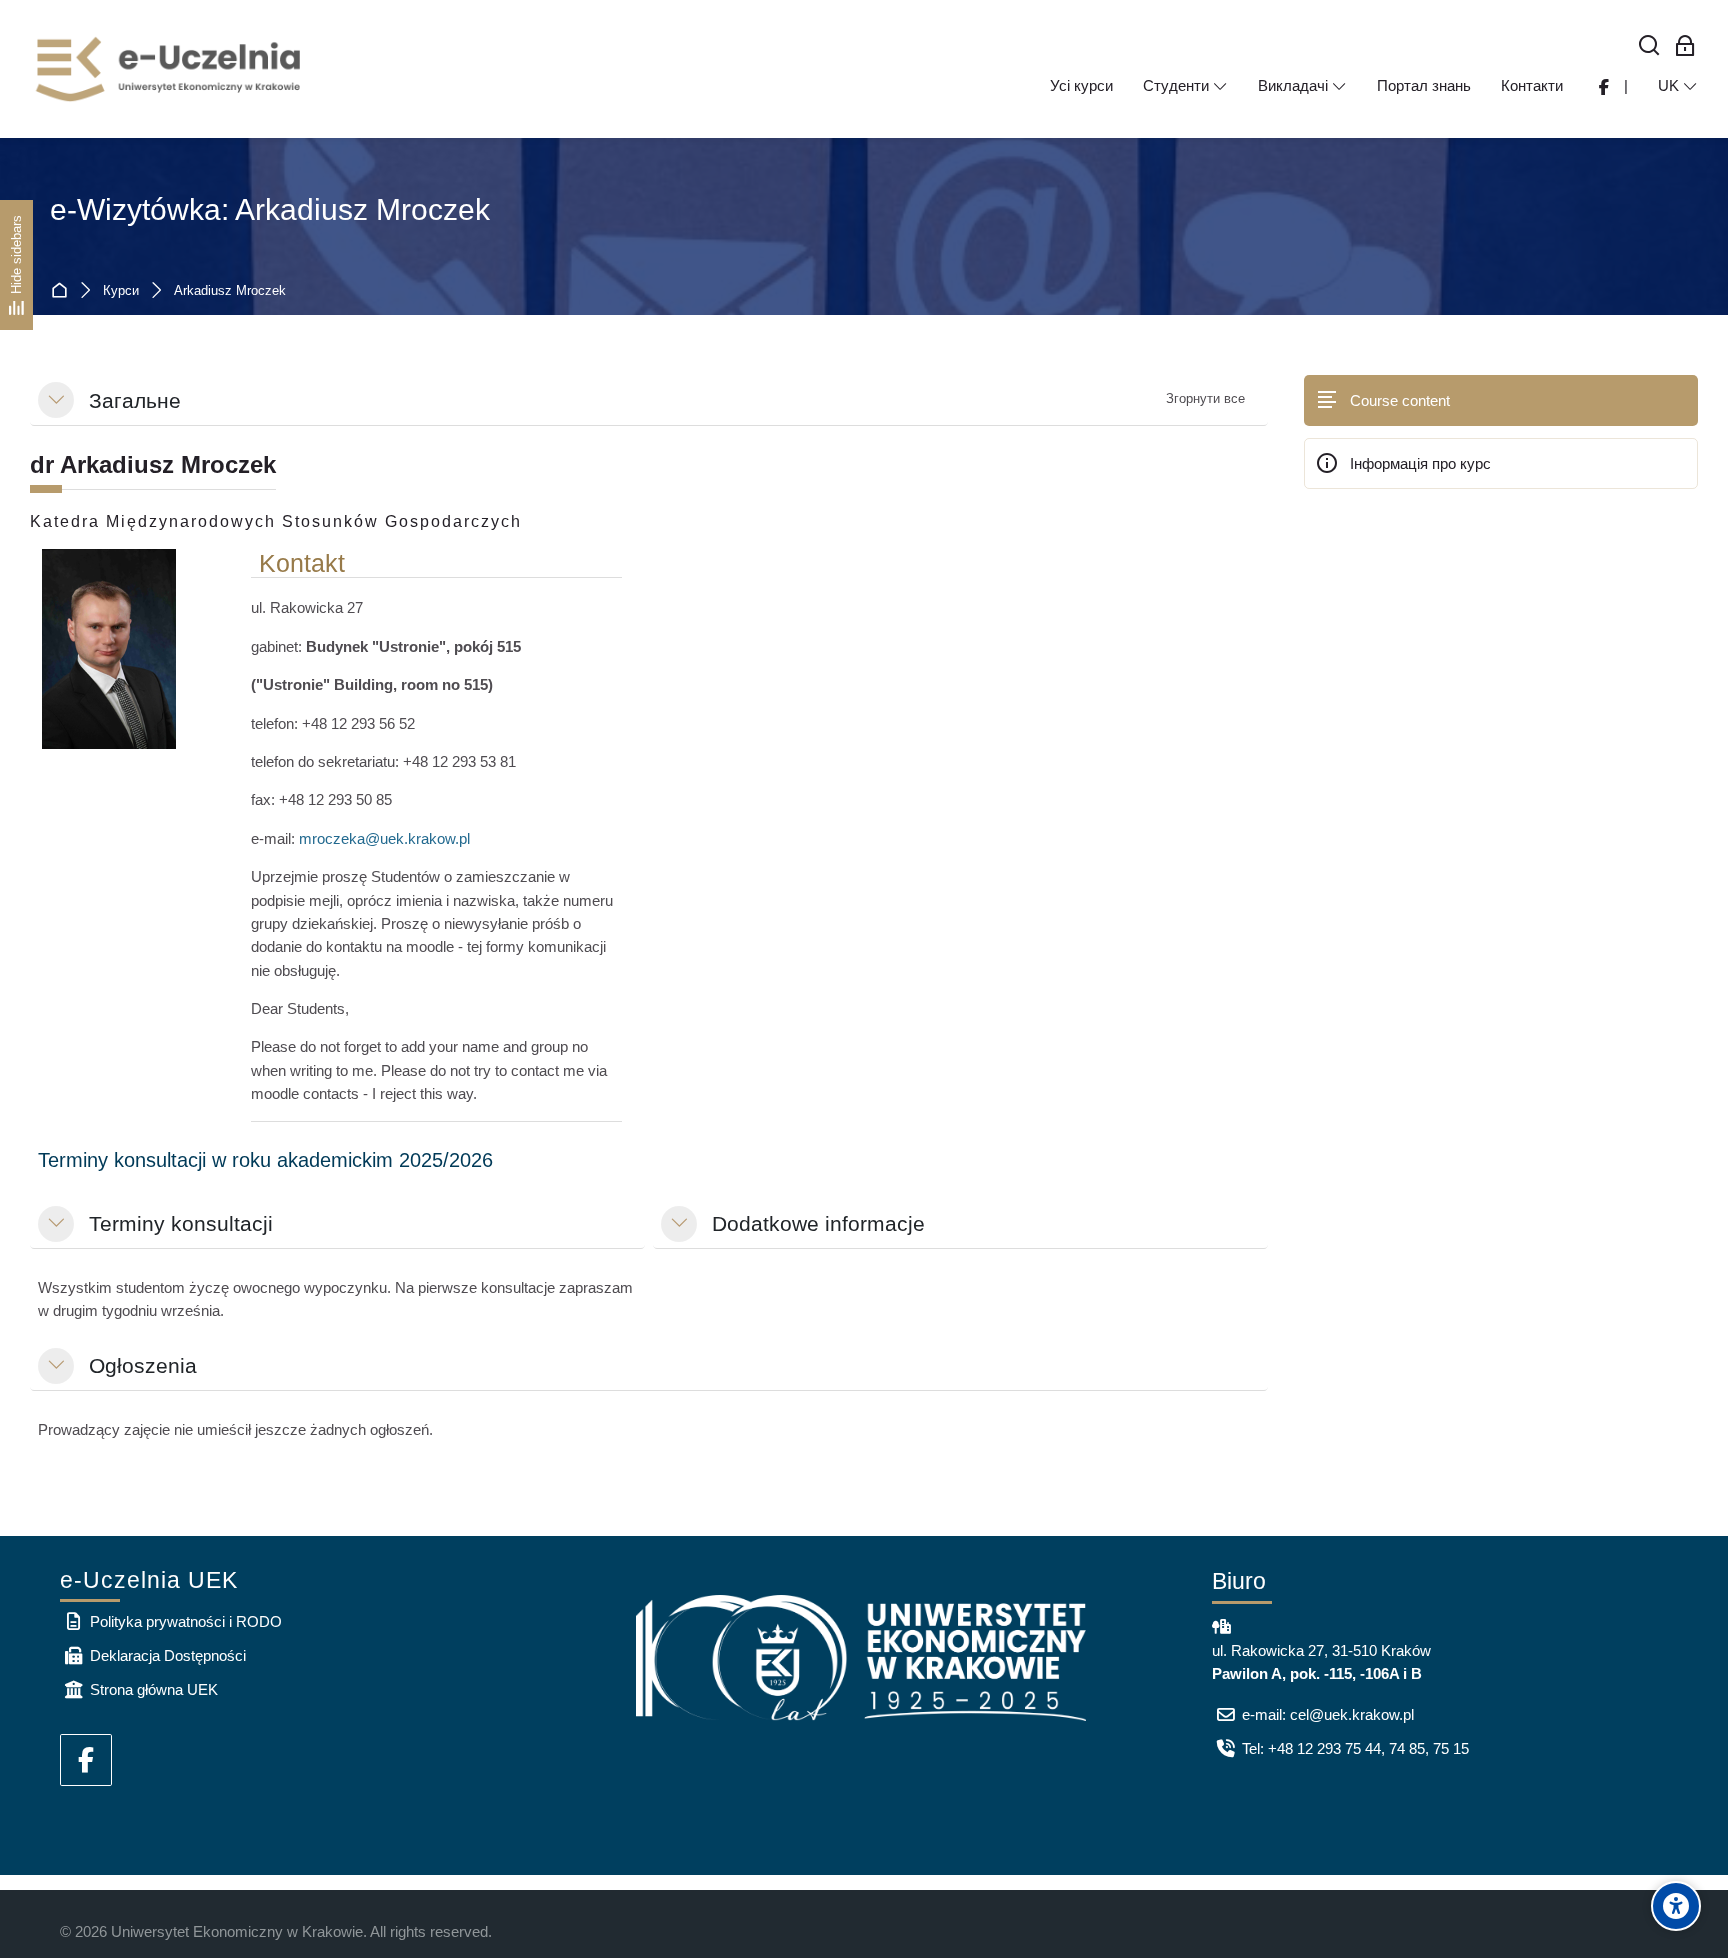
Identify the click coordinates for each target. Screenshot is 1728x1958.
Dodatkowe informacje (818, 1223)
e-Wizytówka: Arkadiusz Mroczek (270, 209)
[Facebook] (86, 1760)
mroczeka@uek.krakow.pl (384, 838)
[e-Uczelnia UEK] (170, 69)
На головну (63, 291)
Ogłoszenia (143, 1365)
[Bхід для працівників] (1685, 46)
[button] (56, 400)
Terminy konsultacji (181, 1223)
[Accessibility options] (1676, 1906)
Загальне (135, 400)
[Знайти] (1649, 46)
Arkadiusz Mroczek (230, 291)
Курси (121, 291)
